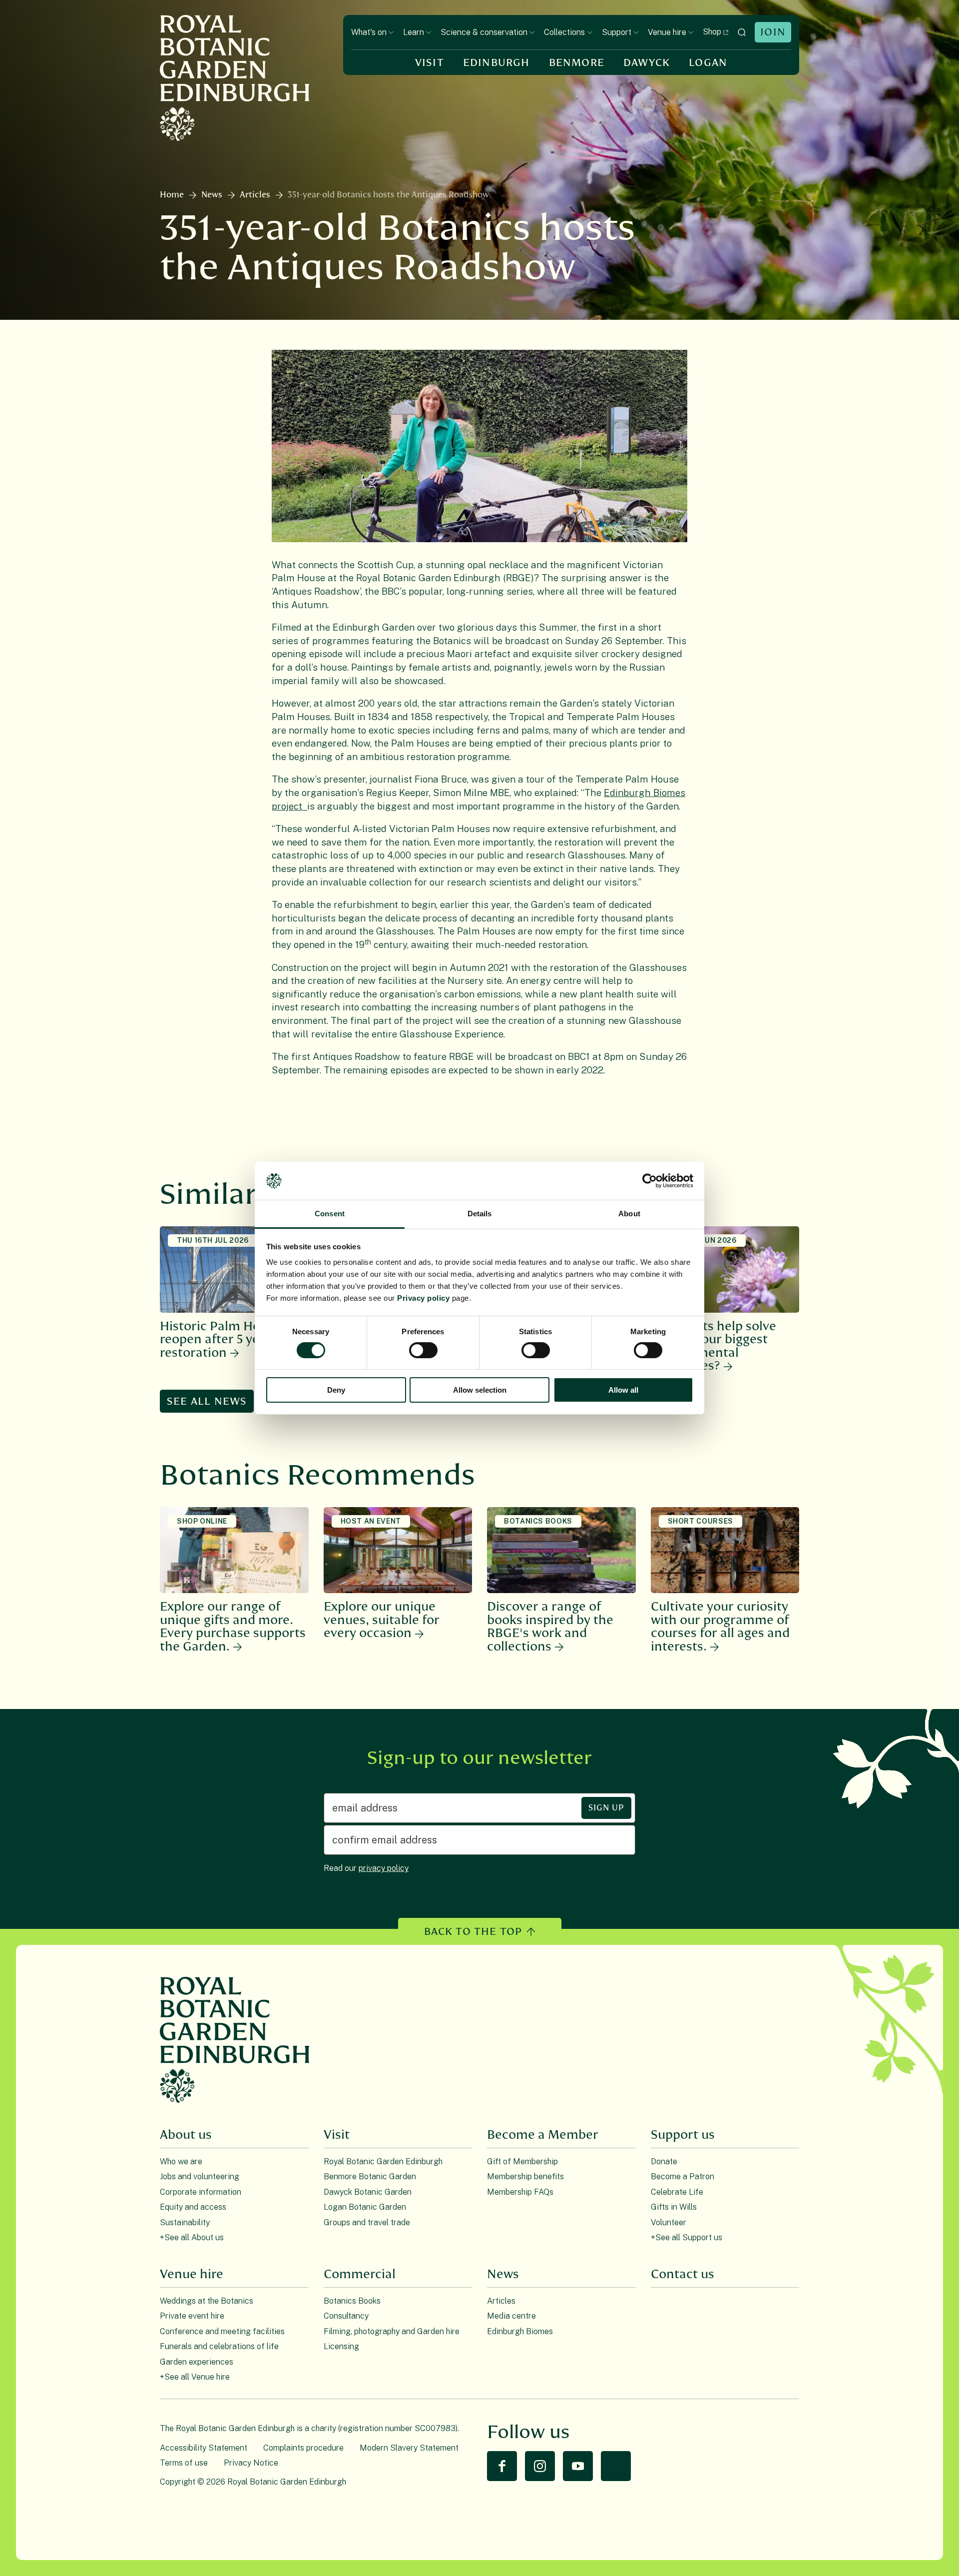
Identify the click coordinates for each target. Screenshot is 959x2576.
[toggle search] (742, 32)
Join (773, 32)
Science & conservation (484, 32)
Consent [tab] (330, 1214)
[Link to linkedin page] (616, 2466)
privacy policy (384, 1868)
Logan (708, 63)
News (212, 195)
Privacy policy (423, 1298)
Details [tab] (480, 1214)
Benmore (577, 63)
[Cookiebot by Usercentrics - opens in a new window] (650, 1181)
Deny (336, 1390)
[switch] (423, 1350)
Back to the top (473, 1932)
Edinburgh (496, 63)
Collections (564, 32)
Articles (255, 195)
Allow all (623, 1390)
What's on (369, 32)
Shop (712, 32)
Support (617, 32)
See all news (207, 1401)
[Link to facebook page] (502, 2466)
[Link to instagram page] (540, 2466)
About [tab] (629, 1214)
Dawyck (647, 63)
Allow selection (480, 1390)
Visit (430, 63)
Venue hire (667, 32)
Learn (414, 32)
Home (172, 195)
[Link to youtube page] (578, 2466)
